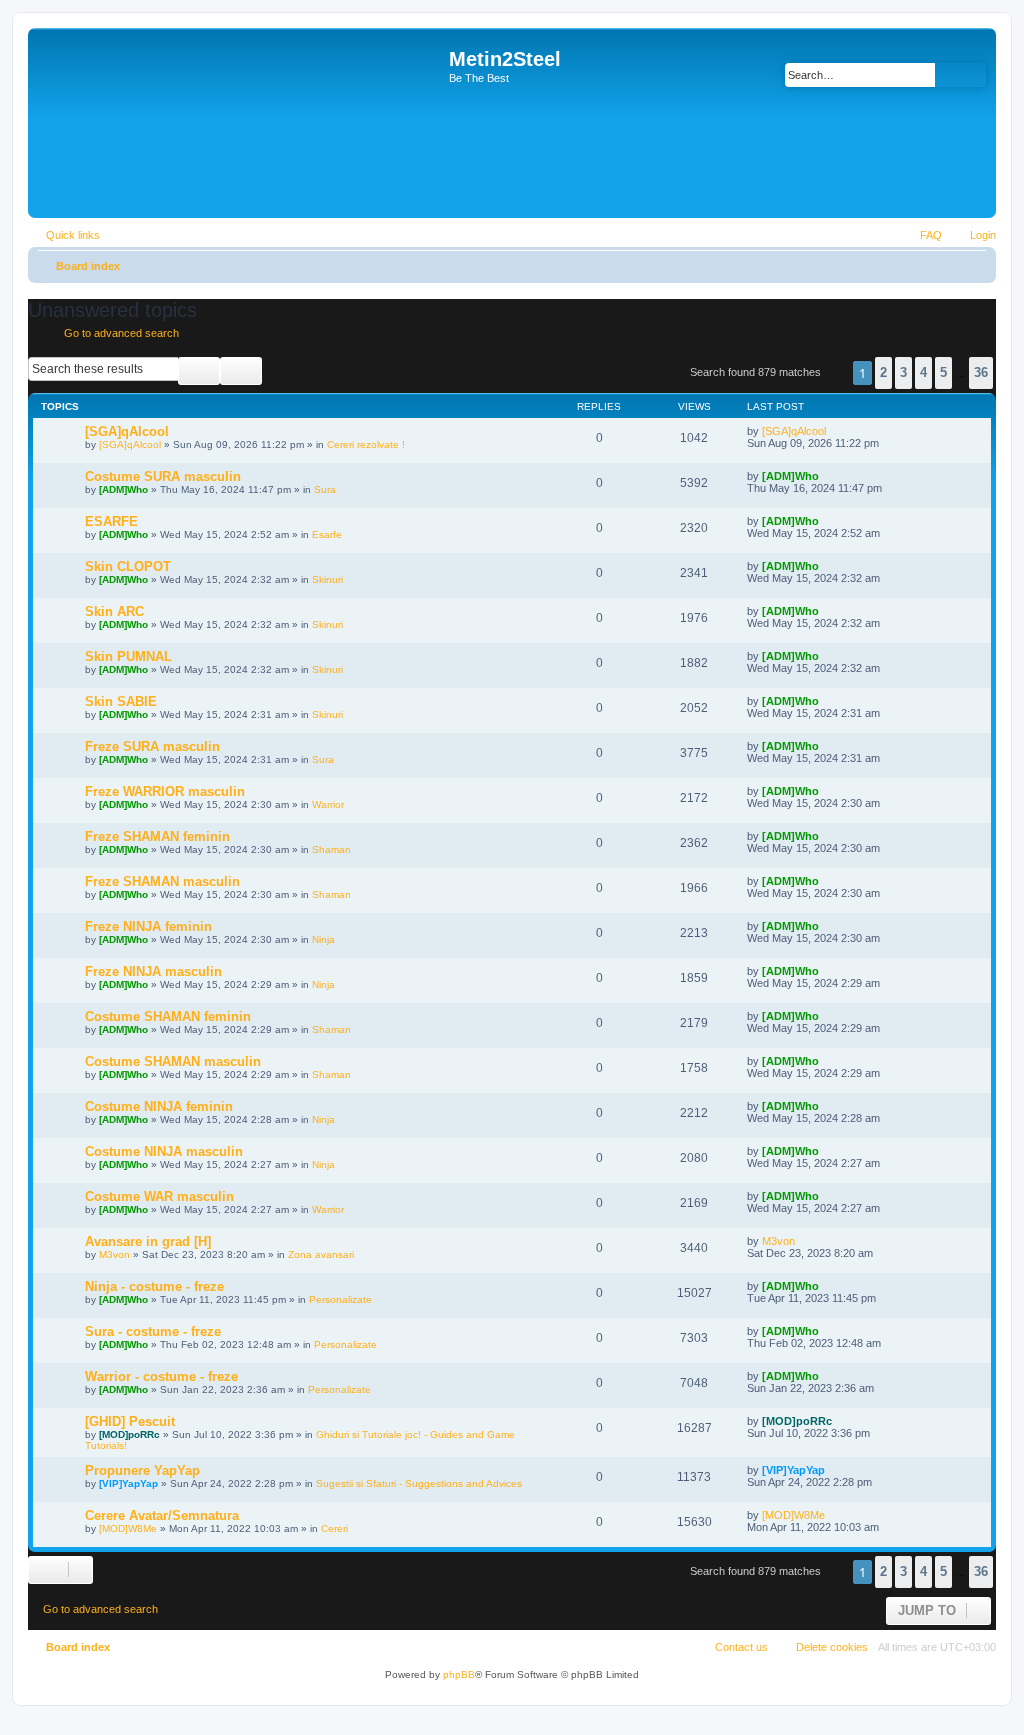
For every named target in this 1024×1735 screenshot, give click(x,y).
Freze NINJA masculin (153, 971)
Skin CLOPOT (128, 566)
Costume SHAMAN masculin (173, 1061)
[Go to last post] (835, 431)
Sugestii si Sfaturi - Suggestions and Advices (419, 1483)
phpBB (459, 1674)
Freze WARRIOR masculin (165, 791)
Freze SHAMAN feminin (157, 836)
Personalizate (340, 1299)
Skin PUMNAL (128, 656)
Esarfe (327, 534)
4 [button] (923, 372)
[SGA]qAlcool (127, 431)
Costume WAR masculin (159, 1196)
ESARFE (111, 521)
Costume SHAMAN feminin (168, 1016)
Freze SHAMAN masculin (162, 881)
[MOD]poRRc (129, 1434)
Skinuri (327, 579)
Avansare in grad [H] (148, 1241)
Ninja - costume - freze (154, 1286)
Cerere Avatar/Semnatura (162, 1515)
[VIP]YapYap (128, 1483)
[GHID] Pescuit (130, 1421)
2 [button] (883, 372)
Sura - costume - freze (153, 1331)
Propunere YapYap (142, 1470)
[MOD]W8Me (128, 1528)
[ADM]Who (123, 489)
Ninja (323, 939)
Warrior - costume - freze (161, 1376)
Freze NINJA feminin (148, 926)
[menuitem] (974, 235)
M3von (114, 1254)
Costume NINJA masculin (164, 1151)
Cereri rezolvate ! (366, 444)
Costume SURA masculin (163, 476)
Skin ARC (114, 611)
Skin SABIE (121, 701)
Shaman (331, 849)
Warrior (328, 804)
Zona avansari (321, 1254)
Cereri (334, 1528)
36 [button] (981, 372)
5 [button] (943, 372)
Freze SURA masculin (152, 746)
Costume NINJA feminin (159, 1106)
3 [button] (903, 372)
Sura (325, 489)
